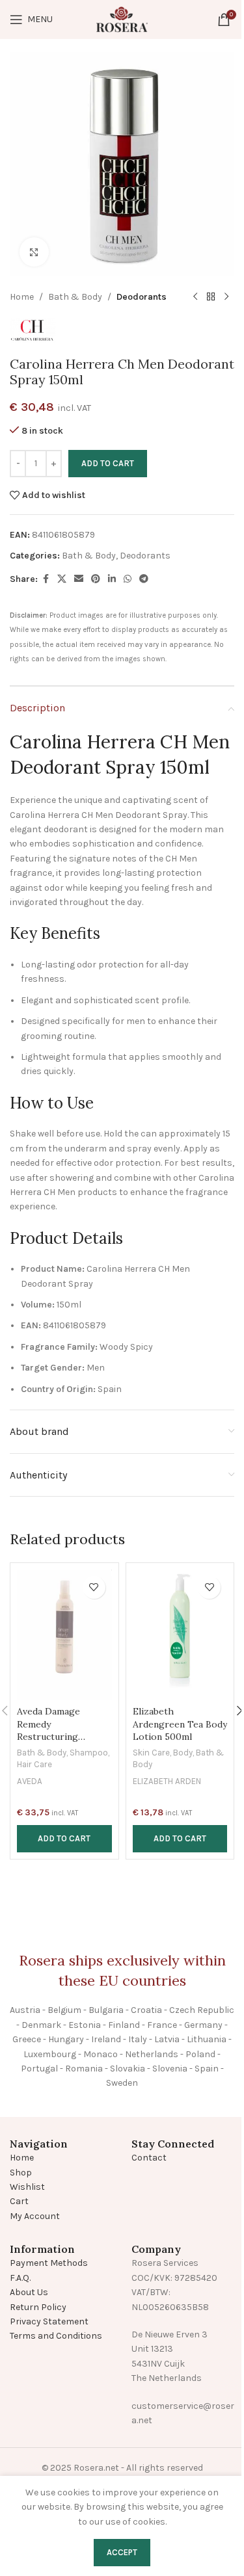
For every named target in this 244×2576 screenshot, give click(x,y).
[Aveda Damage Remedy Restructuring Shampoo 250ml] (64, 1635)
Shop (21, 2173)
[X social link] (62, 579)
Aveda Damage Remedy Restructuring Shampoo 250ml (52, 1730)
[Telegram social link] (144, 579)
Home (22, 297)
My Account (35, 2216)
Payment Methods (49, 2263)
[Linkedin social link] (112, 579)
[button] (64, 1839)
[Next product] (226, 297)
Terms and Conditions (56, 2336)
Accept (122, 2552)
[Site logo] (122, 19)
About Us (29, 2292)
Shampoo (89, 1753)
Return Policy (38, 2307)
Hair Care (34, 1764)
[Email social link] (79, 579)
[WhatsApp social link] (128, 579)
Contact (149, 2158)
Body (183, 1753)
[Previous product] (195, 297)
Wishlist (27, 2187)
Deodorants (142, 297)
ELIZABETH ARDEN (167, 1781)
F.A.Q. (20, 2278)
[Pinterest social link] (96, 579)
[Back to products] (211, 297)
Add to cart (108, 463)
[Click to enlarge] (34, 252)
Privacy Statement (49, 2321)
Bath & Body (75, 297)
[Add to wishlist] (94, 1587)
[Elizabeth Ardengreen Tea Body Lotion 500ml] (180, 1635)
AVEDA (30, 1781)
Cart (19, 2201)
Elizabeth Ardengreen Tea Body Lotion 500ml (180, 1724)
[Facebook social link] (46, 579)
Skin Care (151, 1753)
